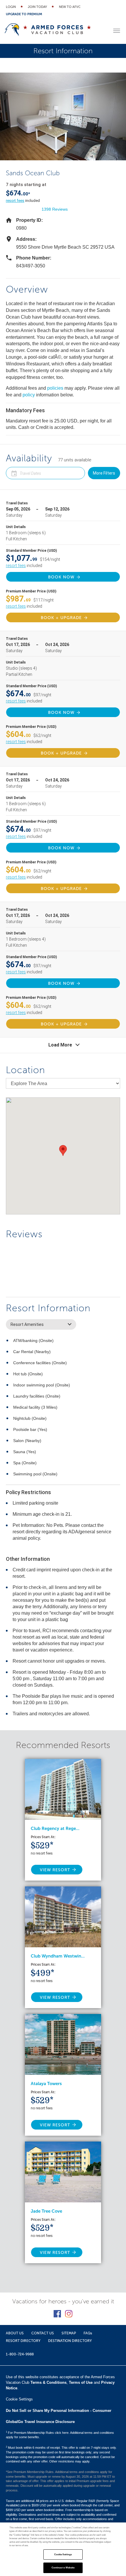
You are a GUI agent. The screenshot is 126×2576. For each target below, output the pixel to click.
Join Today (37, 7)
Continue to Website (63, 2568)
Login (11, 7)
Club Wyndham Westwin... (58, 1956)
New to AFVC (70, 7)
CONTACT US (43, 2333)
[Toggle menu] (117, 31)
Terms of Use (81, 2382)
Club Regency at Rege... (55, 1829)
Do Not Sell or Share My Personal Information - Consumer (59, 2411)
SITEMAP (69, 2333)
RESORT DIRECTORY (23, 2341)
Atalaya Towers (46, 2084)
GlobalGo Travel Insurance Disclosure (40, 2422)
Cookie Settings (63, 2554)
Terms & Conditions (48, 2382)
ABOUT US (15, 2333)
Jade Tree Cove (46, 2211)
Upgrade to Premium (24, 14)
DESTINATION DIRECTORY (70, 2341)
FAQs (88, 2333)
